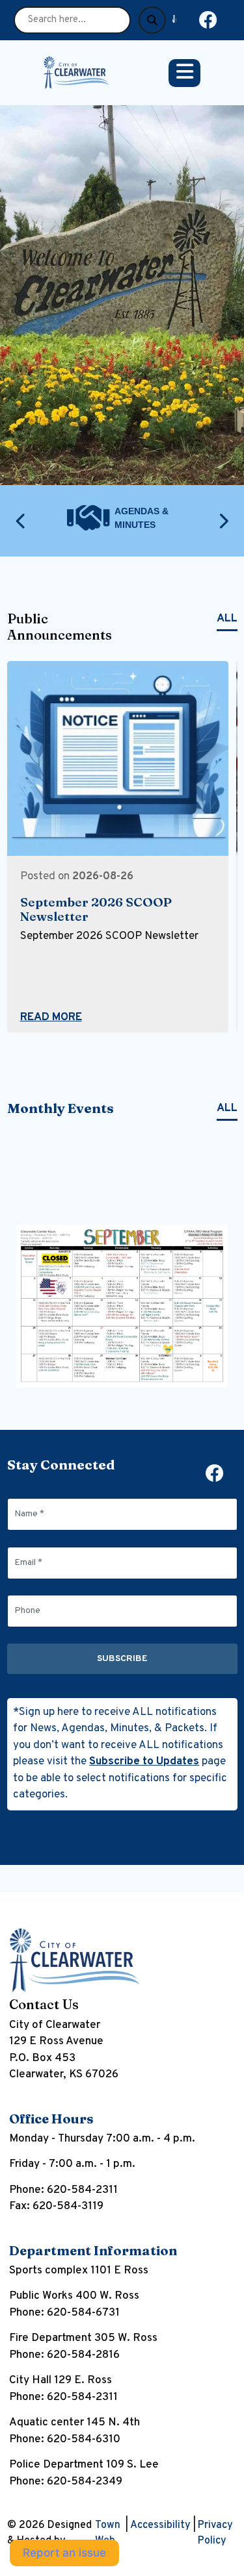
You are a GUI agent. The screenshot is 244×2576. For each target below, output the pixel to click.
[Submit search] (152, 20)
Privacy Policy (215, 2533)
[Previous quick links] (21, 521)
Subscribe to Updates (144, 1762)
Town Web (108, 2533)
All (227, 619)
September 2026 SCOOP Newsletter (96, 909)
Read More (51, 1018)
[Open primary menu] (184, 73)
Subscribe (122, 1659)
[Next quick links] (223, 521)
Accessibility (160, 2525)
